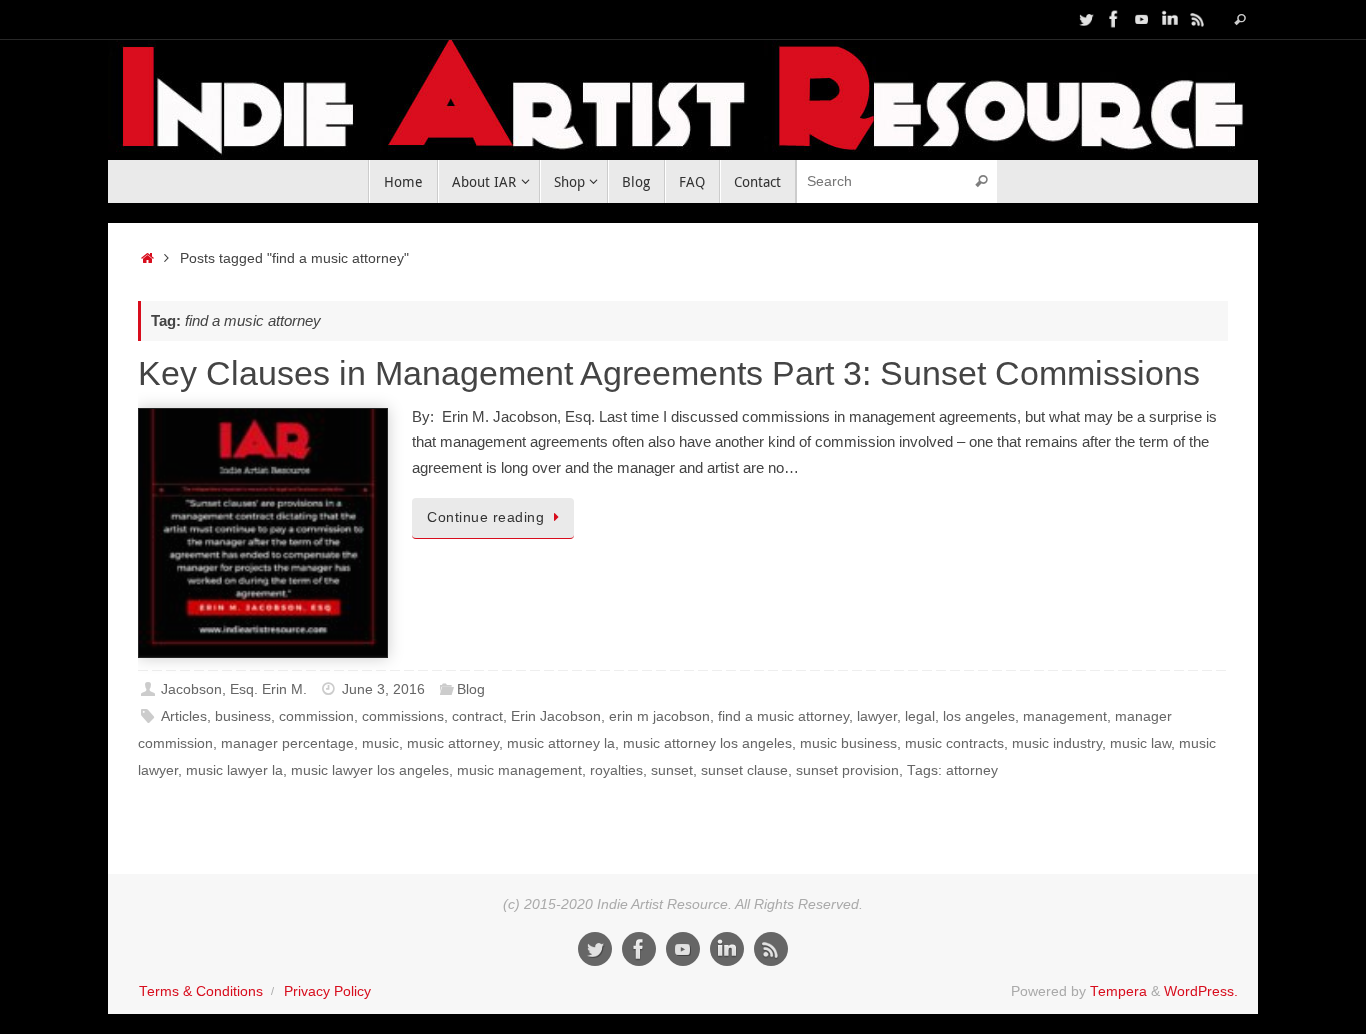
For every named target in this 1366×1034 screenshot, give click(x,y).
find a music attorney (783, 716)
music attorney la (561, 743)
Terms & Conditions (201, 991)
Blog (471, 689)
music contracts (954, 743)
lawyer (877, 716)
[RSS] (1198, 19)
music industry (1057, 743)
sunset (672, 770)
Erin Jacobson (556, 716)
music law (1140, 743)
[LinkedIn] (1170, 19)
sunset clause (744, 770)
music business (848, 743)
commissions (403, 716)
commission (316, 716)
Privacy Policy (327, 991)
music (380, 743)
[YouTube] (1142, 19)
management (1065, 716)
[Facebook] (1114, 19)
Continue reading (485, 517)
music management (519, 770)
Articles (184, 716)
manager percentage (287, 743)
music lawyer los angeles (370, 770)
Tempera (1118, 991)
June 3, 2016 (383, 689)
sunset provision (847, 770)
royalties (616, 770)
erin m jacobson (659, 716)
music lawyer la (234, 770)
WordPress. (1201, 991)
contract (477, 716)
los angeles (979, 716)
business (243, 716)
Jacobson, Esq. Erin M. (234, 689)
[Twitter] (1086, 19)
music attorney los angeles (707, 743)
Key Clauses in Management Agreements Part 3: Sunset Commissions (669, 373)
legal (920, 716)
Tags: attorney (952, 770)
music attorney (453, 743)
